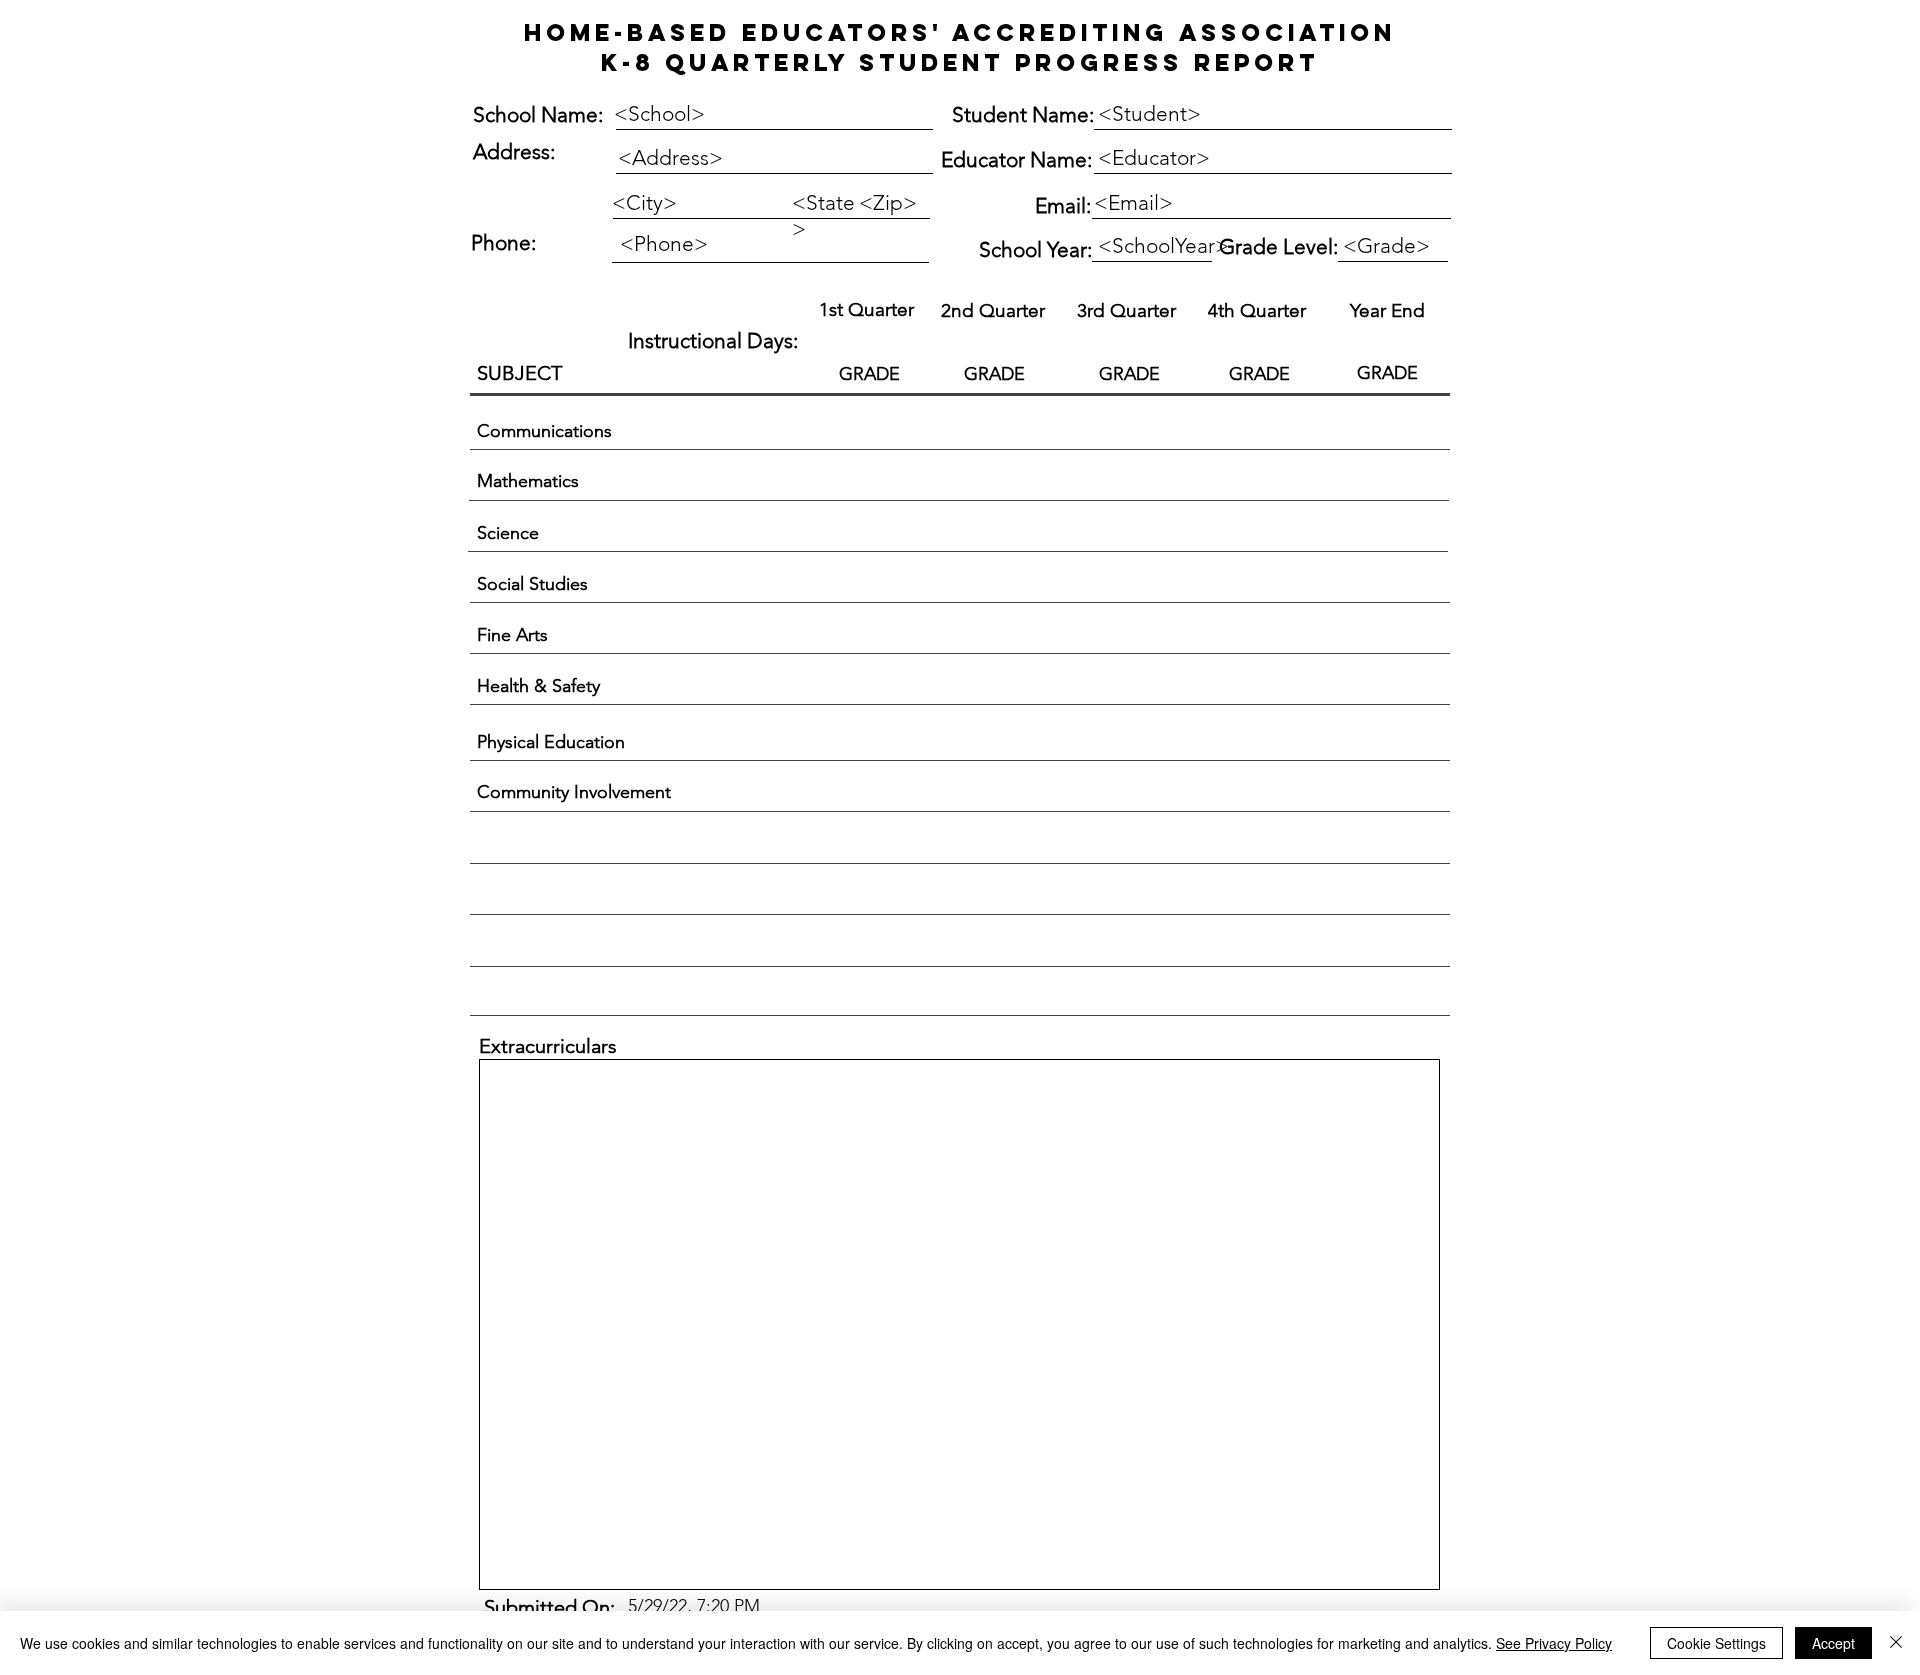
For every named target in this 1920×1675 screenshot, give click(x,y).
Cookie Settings (1716, 1643)
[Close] (1896, 1643)
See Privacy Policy (1554, 1643)
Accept (1833, 1643)
